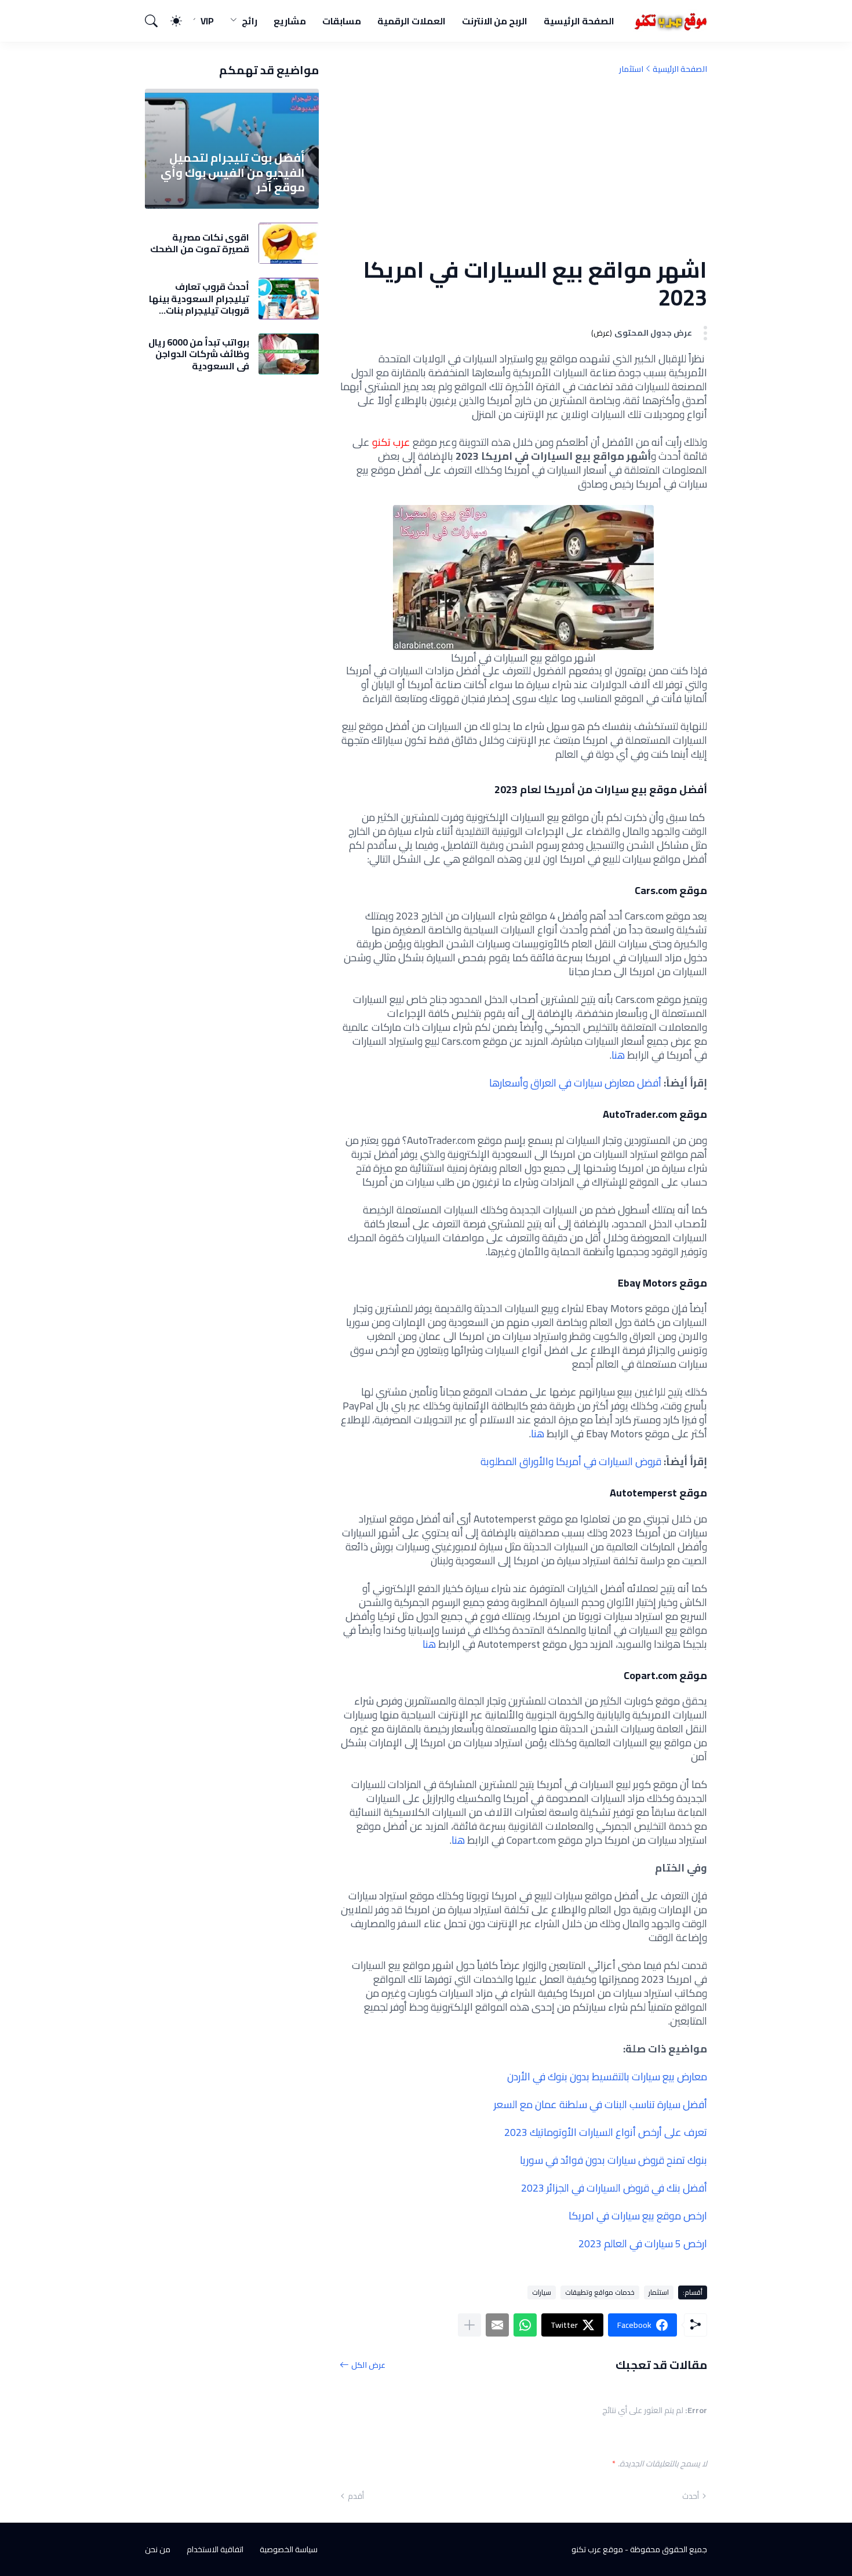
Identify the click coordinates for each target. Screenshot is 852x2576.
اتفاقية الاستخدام (215, 2549)
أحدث (691, 2496)
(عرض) (602, 333)
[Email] (497, 2325)
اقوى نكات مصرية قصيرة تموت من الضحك (200, 243)
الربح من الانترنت (495, 21)
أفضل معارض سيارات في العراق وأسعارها (575, 1083)
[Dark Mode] (182, 21)
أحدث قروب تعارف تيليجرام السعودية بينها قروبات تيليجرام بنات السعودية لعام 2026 (199, 298)
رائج (250, 21)
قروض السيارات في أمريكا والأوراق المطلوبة (572, 1461)
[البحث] (156, 21)
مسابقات (342, 21)
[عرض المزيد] (469, 2325)
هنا (618, 1055)
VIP (207, 21)
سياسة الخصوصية (289, 2549)
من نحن (158, 2549)
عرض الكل (368, 2365)
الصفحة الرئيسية (579, 21)
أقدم (356, 2496)
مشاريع (290, 21)
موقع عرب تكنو (597, 2549)
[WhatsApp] (525, 2325)
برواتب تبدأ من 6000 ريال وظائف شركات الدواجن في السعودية (199, 354)
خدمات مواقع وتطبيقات (600, 2292)
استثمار (631, 69)
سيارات (542, 2292)
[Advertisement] (523, 165)
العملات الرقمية (412, 21)
